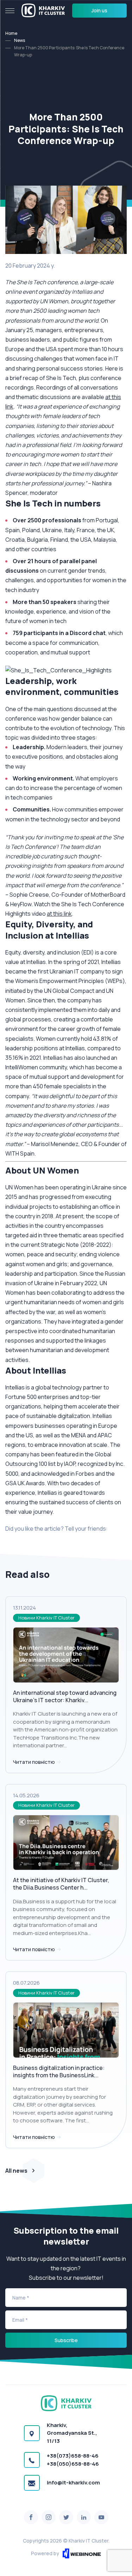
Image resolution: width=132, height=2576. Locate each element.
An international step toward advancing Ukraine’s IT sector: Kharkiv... (65, 1696)
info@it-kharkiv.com (73, 2482)
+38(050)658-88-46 (73, 2464)
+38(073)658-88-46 (73, 2456)
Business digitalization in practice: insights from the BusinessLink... (59, 2071)
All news (16, 2171)
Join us (99, 10)
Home (11, 33)
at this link (59, 914)
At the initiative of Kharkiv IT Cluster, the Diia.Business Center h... (61, 1884)
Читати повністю (34, 1762)
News (20, 40)
